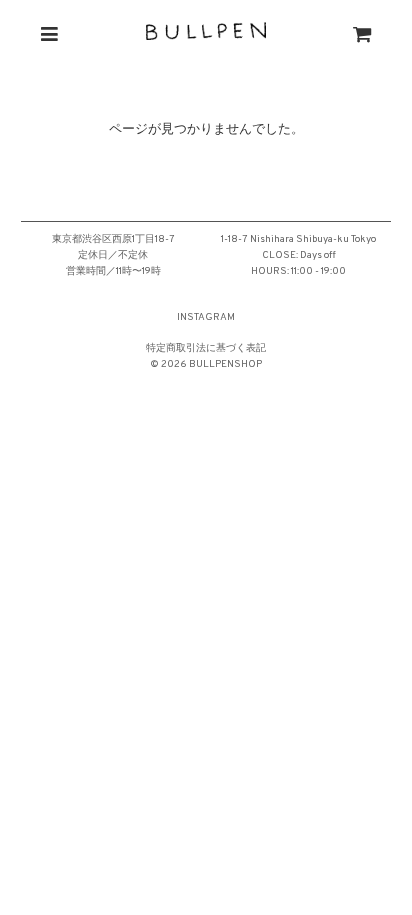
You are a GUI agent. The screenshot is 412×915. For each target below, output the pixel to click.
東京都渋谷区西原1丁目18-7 (113, 239)
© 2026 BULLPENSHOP (206, 364)
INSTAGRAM (206, 317)
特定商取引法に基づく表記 (206, 348)
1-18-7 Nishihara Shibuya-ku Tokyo (298, 239)
